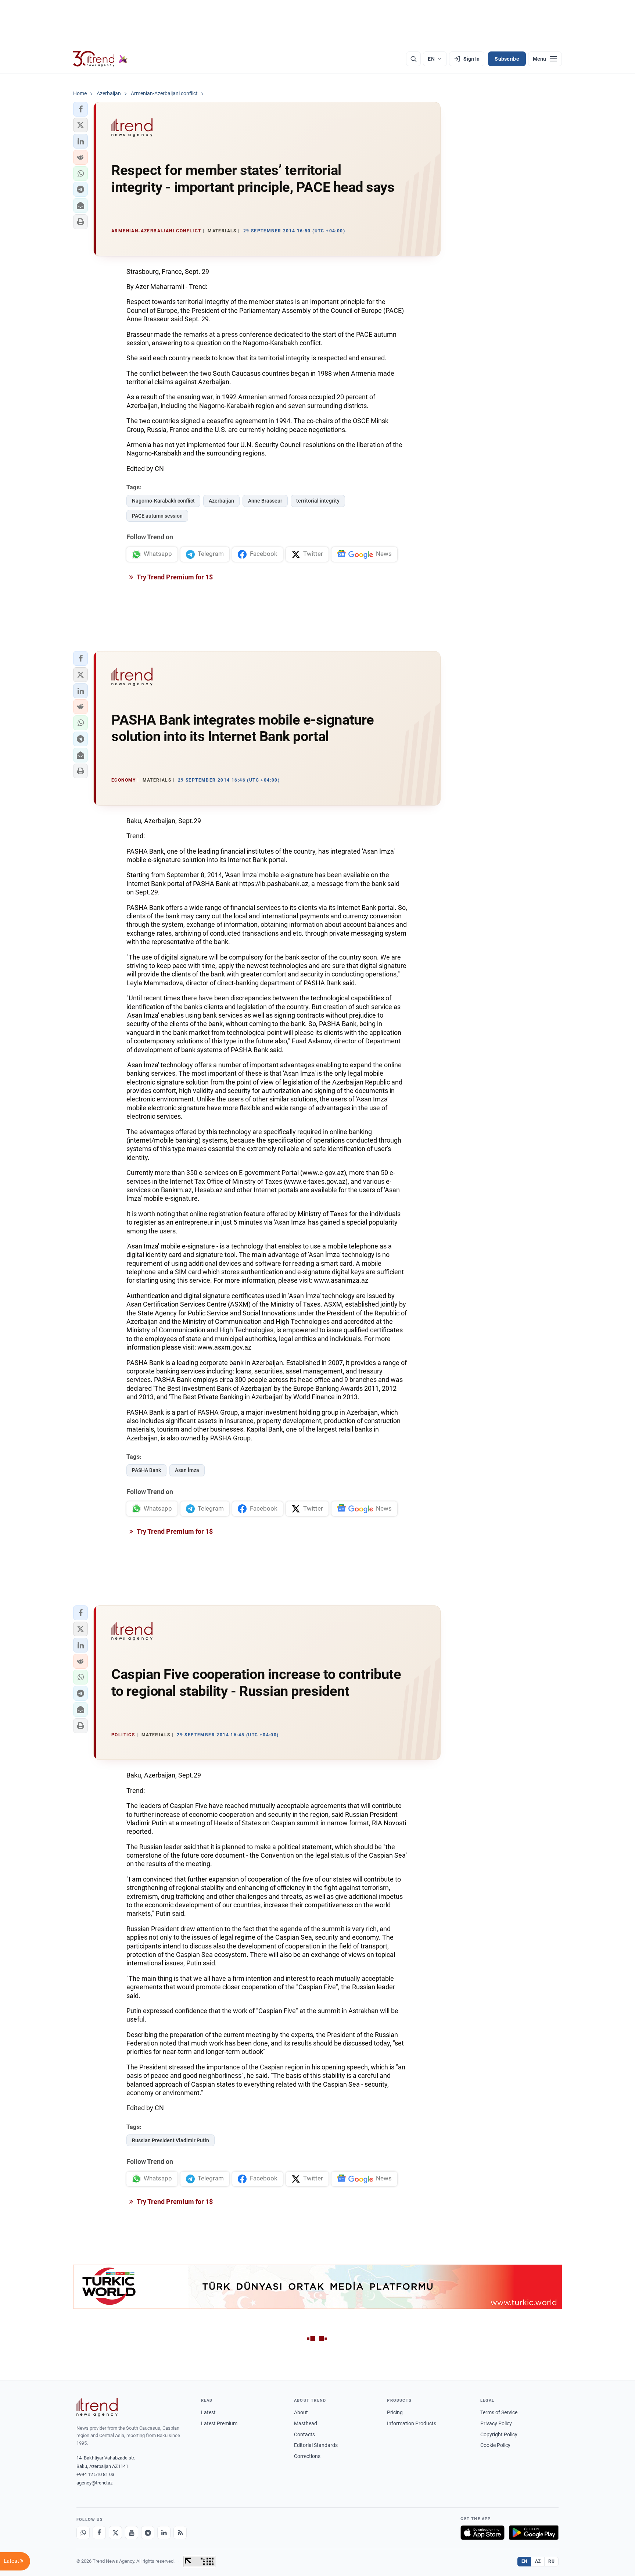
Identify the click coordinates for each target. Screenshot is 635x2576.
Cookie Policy (495, 2445)
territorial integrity (318, 501)
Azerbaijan (221, 501)
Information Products (412, 2423)
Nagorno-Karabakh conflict (163, 501)
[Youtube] (132, 2533)
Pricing (395, 2412)
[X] (115, 2533)
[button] (80, 109)
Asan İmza (187, 1470)
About (301, 2412)
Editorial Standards (316, 2445)
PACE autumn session (157, 516)
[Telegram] (148, 2533)
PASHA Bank (146, 1470)
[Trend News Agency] (97, 2407)
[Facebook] (99, 2533)
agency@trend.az (94, 2483)
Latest (208, 2412)
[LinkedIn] (164, 2533)
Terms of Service (499, 2412)
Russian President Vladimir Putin (171, 2140)
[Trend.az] (100, 59)
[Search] (413, 59)
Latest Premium (219, 2423)
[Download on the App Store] (482, 2533)
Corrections (307, 2456)
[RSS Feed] (180, 2533)
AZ (538, 2561)
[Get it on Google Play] (534, 2533)
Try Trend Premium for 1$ (174, 577)
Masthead (306, 2423)
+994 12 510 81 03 (95, 2474)
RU (551, 2561)
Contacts (304, 2434)
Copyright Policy (499, 2434)
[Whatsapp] (83, 2533)
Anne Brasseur (265, 501)
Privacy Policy (496, 2423)
